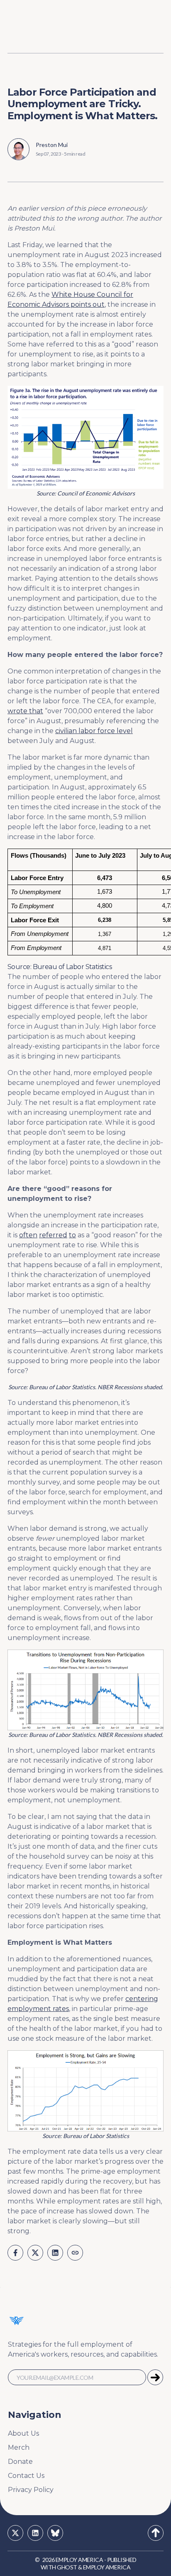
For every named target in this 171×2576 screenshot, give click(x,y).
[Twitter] (15, 2533)
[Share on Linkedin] (55, 2253)
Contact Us (26, 2476)
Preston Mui (52, 145)
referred (53, 1235)
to (72, 1235)
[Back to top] (156, 2533)
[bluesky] (55, 2533)
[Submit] (155, 2377)
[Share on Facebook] (15, 2253)
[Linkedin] (35, 2533)
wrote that (25, 711)
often (28, 1235)
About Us (23, 2433)
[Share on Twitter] (35, 2253)
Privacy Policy (31, 2490)
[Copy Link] (75, 2253)
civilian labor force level (94, 731)
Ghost (67, 2567)
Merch (19, 2447)
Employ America (79, 2560)
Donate (20, 2462)
